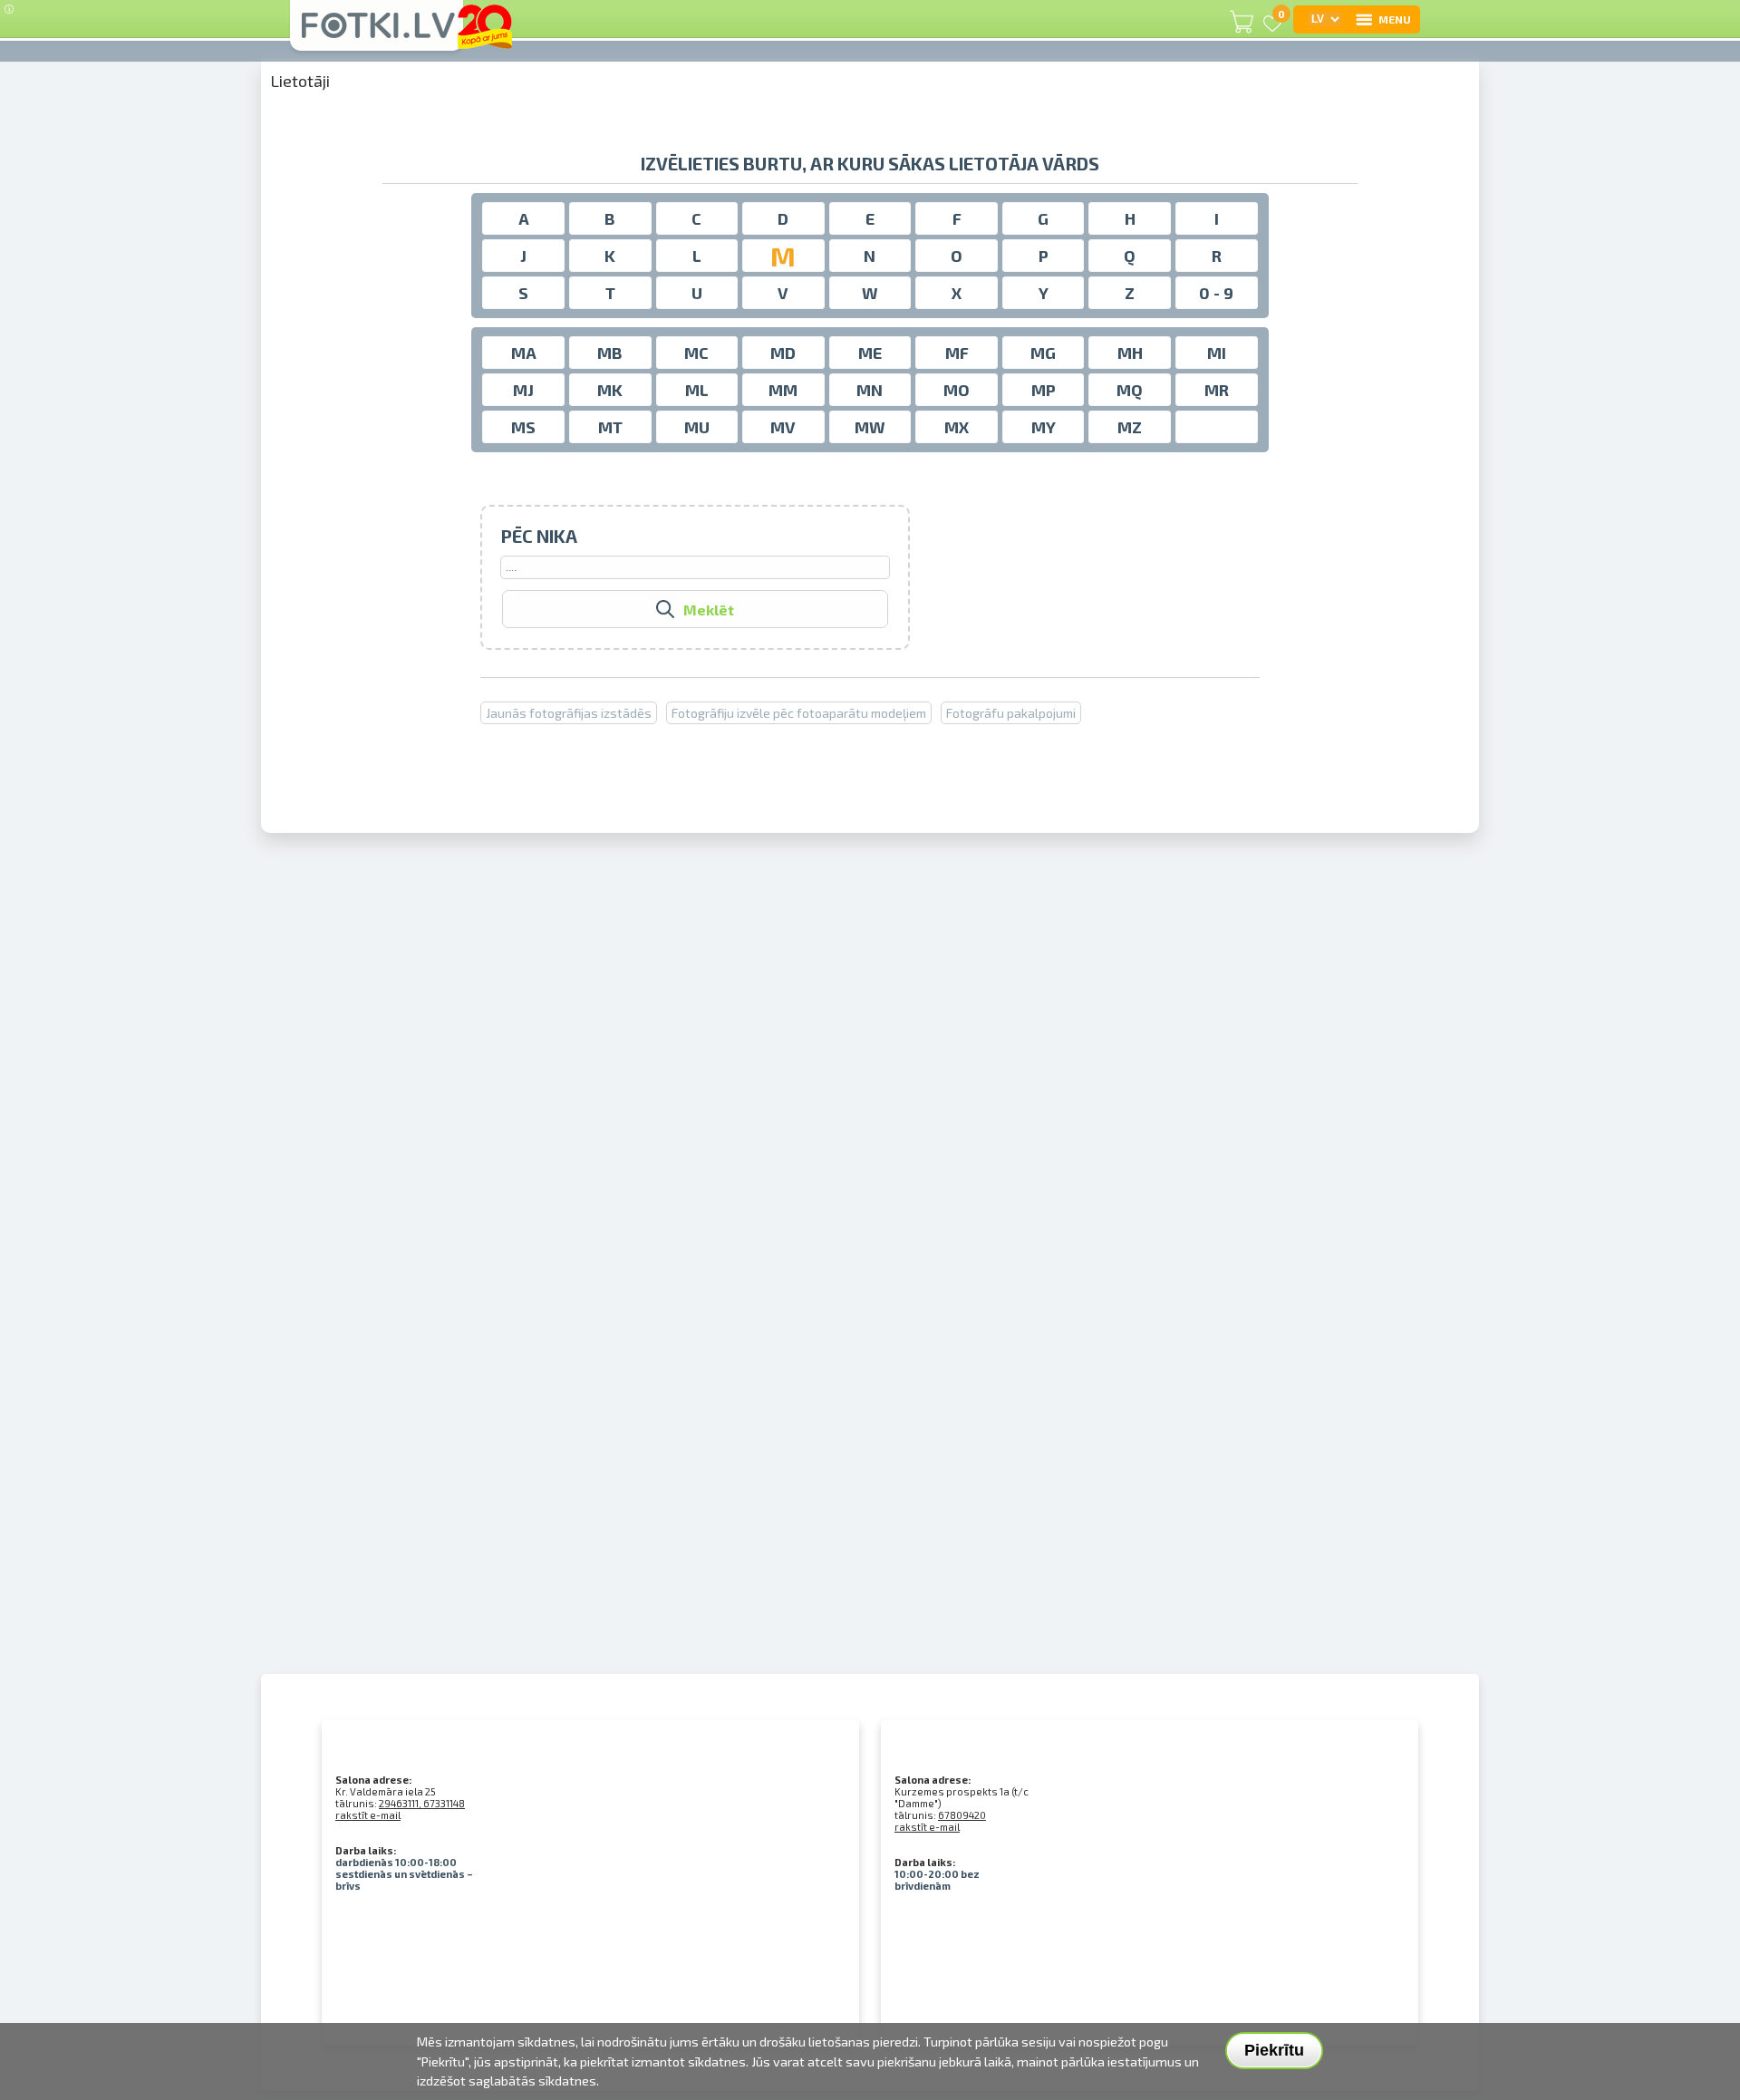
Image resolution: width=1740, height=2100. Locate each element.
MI (1217, 353)
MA (524, 353)
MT (610, 427)
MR (1217, 390)
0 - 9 (1216, 293)
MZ (1130, 427)
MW (870, 427)
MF (957, 353)
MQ (1130, 390)
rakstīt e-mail (368, 1815)
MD (783, 353)
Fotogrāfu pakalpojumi (1011, 713)
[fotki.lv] (377, 34)
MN (870, 390)
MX (957, 427)
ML (697, 390)
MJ (523, 390)
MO (957, 390)
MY (1044, 427)
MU (697, 427)
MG (1043, 353)
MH (1130, 353)
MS (523, 427)
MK (610, 390)
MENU (1395, 19)
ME (870, 353)
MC (696, 353)
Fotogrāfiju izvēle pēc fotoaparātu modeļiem (799, 713)
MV (783, 427)
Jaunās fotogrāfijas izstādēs (569, 713)
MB (610, 353)
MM (783, 390)
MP (1044, 390)
